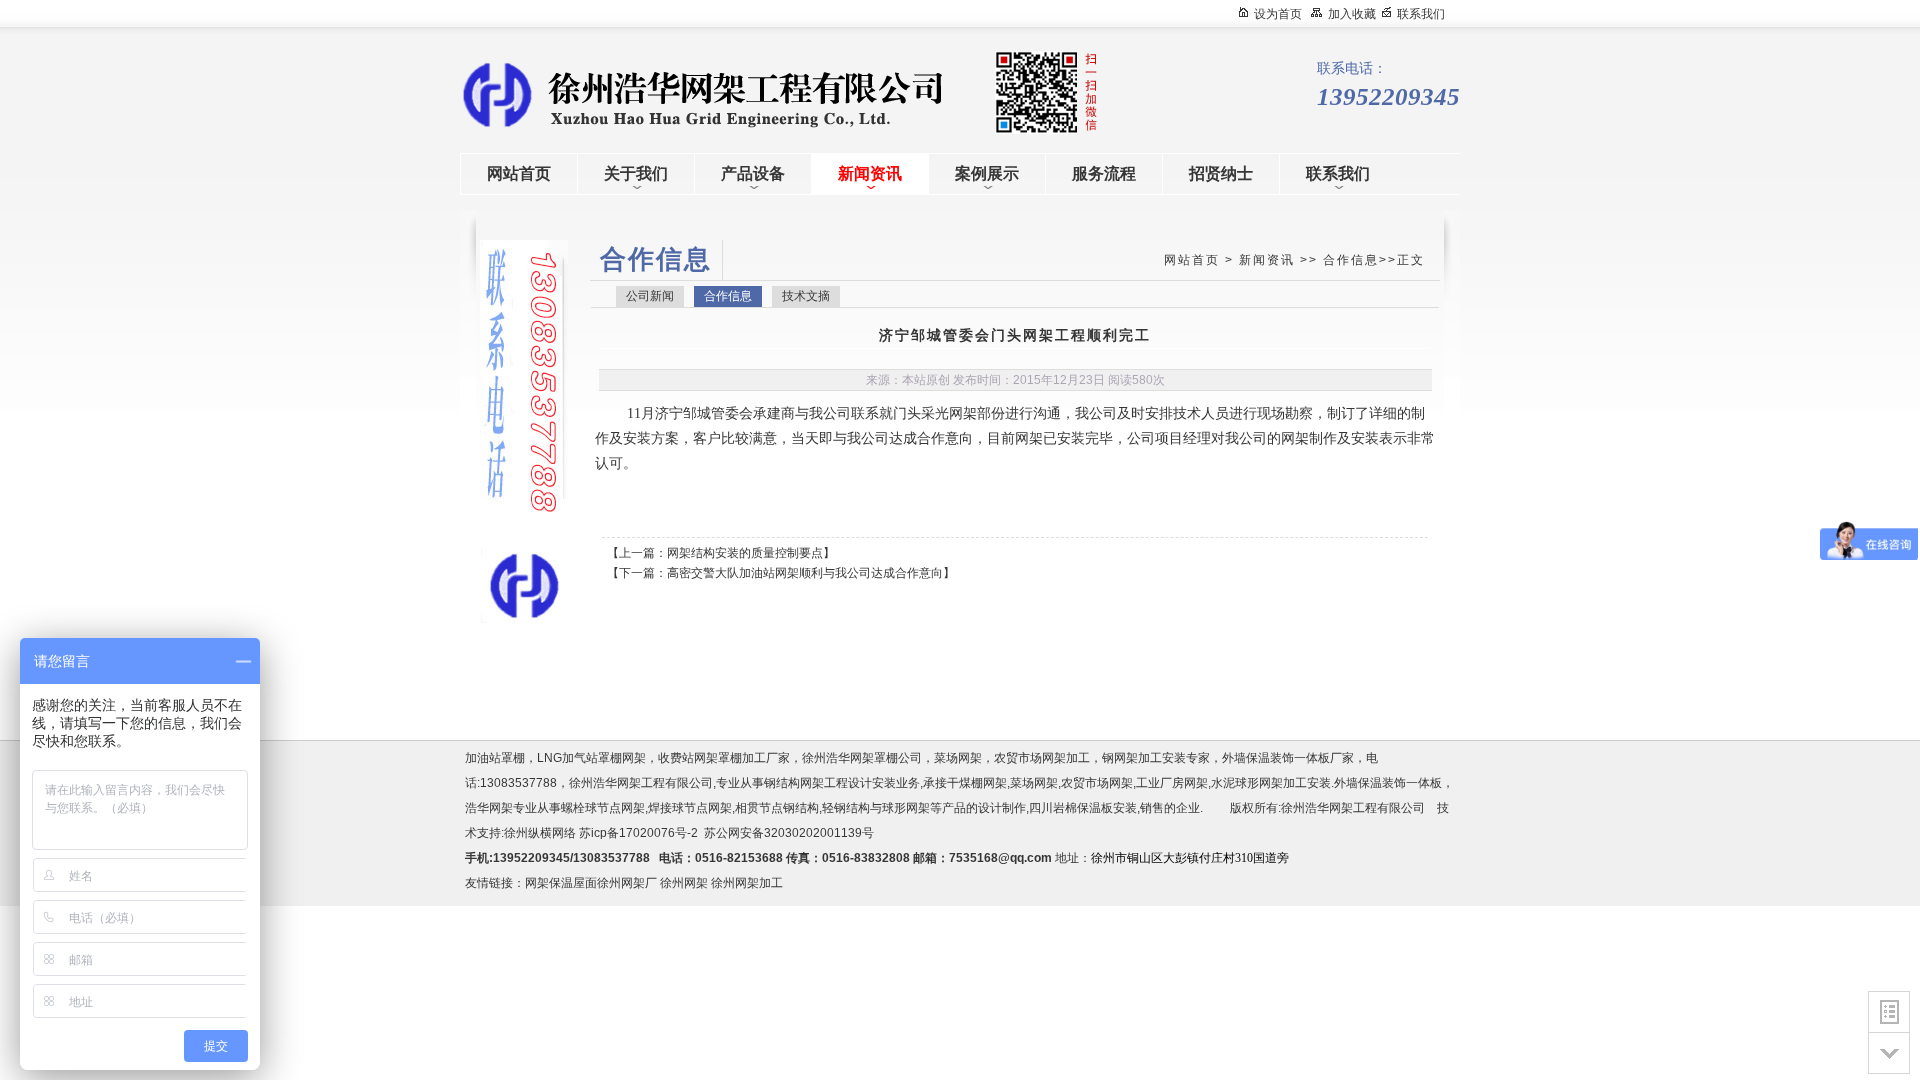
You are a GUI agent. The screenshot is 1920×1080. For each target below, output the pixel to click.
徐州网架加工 (747, 883)
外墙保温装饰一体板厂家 (1288, 758)
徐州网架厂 (627, 883)
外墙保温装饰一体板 (1388, 783)
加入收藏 (1352, 14)
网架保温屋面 (561, 883)
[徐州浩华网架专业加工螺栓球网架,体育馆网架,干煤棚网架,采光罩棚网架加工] (640, 93)
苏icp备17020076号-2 (638, 833)
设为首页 (1278, 14)
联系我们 (1421, 14)
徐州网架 (684, 883)
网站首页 (1192, 260)
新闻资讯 (1267, 260)
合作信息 (1351, 260)
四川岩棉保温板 (1071, 808)
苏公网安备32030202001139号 (792, 833)
